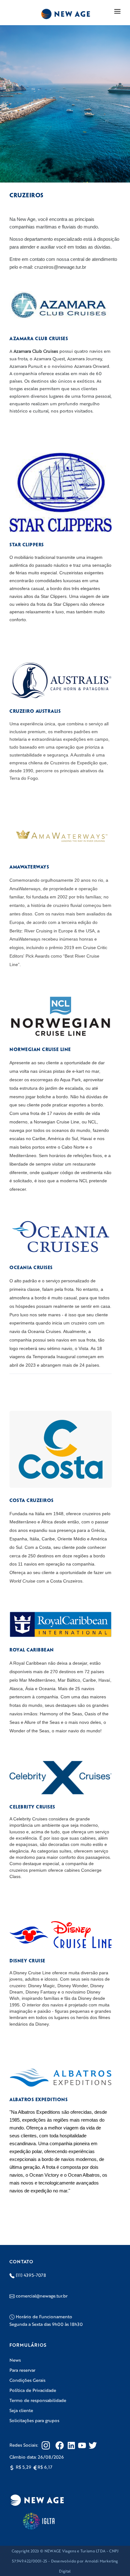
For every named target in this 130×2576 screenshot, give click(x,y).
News (15, 2360)
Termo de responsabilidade (38, 2400)
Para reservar (22, 2370)
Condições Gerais (27, 2380)
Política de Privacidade (33, 2390)
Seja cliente (21, 2410)
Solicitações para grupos (34, 2420)
